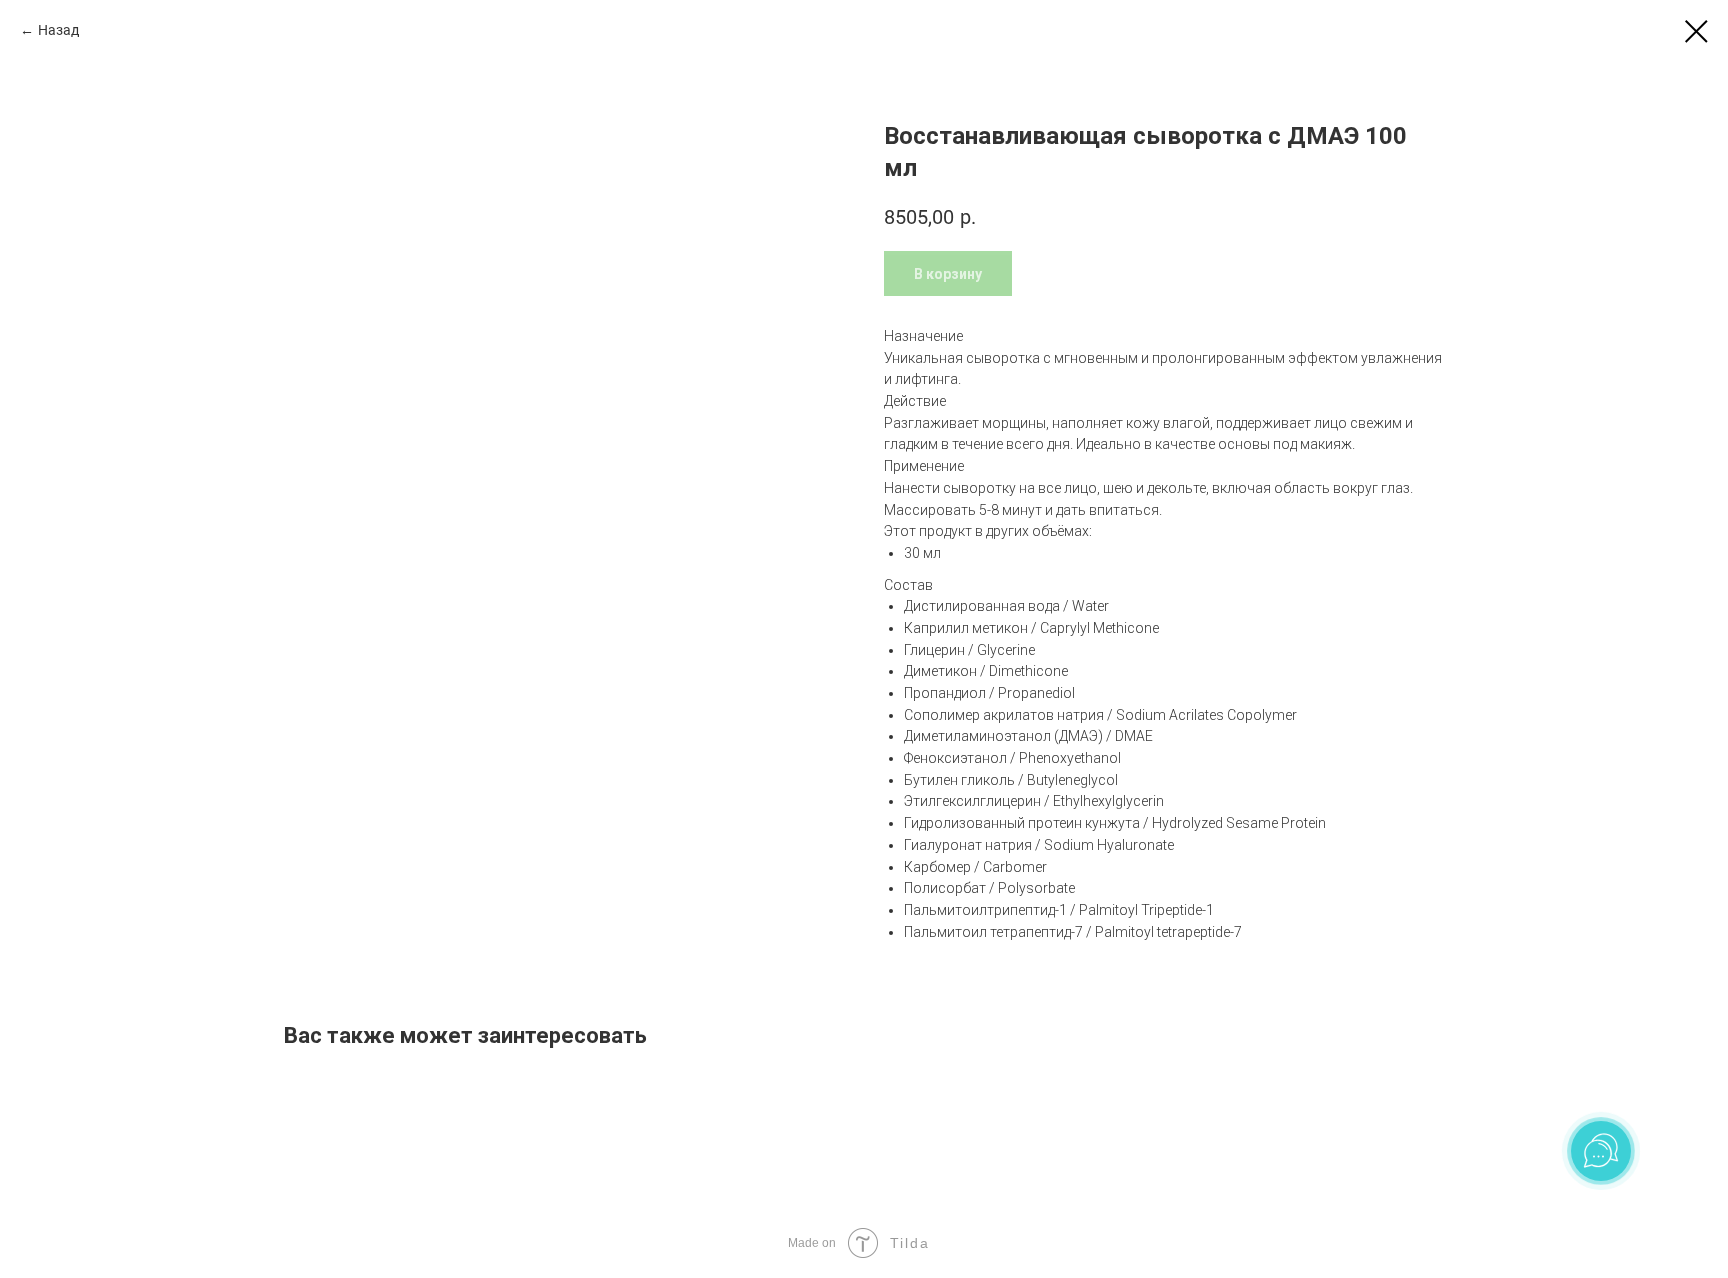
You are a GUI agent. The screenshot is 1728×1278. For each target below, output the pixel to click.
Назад (58, 30)
